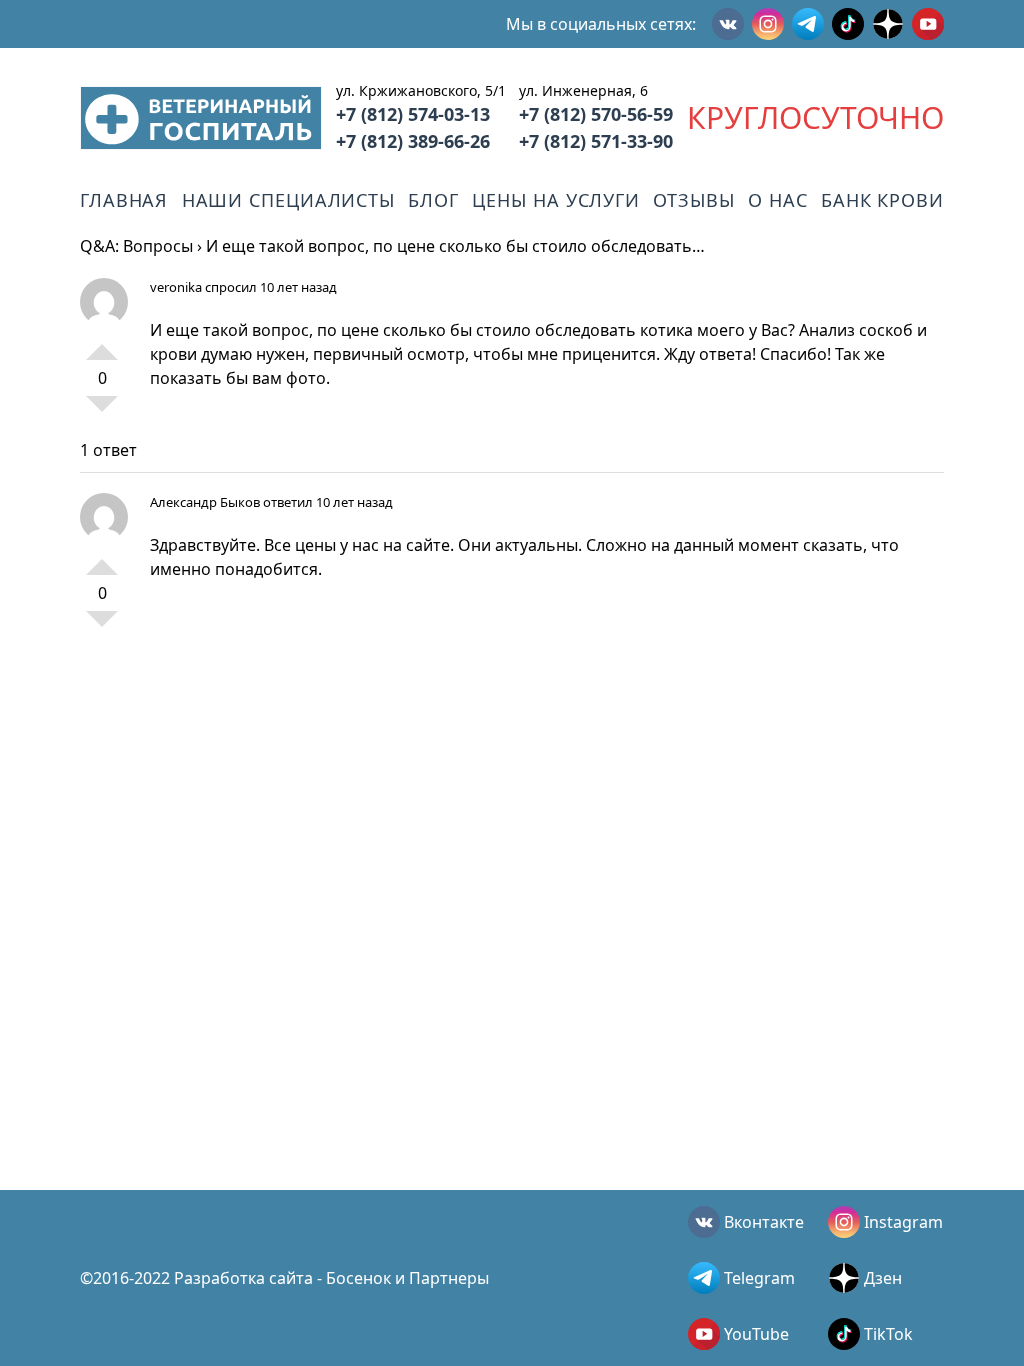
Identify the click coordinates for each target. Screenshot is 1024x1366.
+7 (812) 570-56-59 (596, 114)
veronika (176, 287)
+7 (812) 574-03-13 (413, 114)
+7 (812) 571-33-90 (596, 141)
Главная (124, 200)
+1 (102, 344)
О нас (778, 200)
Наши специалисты (288, 200)
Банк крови (882, 200)
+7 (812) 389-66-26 (413, 141)
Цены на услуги (556, 200)
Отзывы (693, 200)
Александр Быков (205, 502)
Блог (433, 200)
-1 (102, 412)
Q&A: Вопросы (136, 246)
